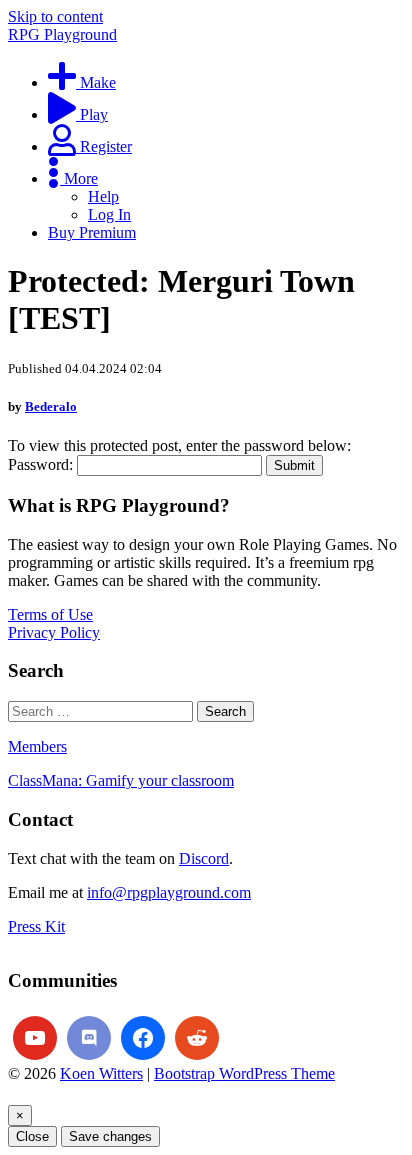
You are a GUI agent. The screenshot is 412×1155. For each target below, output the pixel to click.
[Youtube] (35, 1038)
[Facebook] (143, 1038)
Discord (204, 858)
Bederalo (51, 406)
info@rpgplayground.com (169, 892)
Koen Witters (101, 1073)
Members (37, 746)
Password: (42, 464)
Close (32, 1136)
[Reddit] (197, 1038)
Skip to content (55, 16)
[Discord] (89, 1038)
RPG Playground (62, 34)
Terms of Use (50, 614)
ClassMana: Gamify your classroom (121, 780)
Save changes (110, 1136)
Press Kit (36, 926)
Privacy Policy (54, 632)
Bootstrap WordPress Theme (244, 1073)
